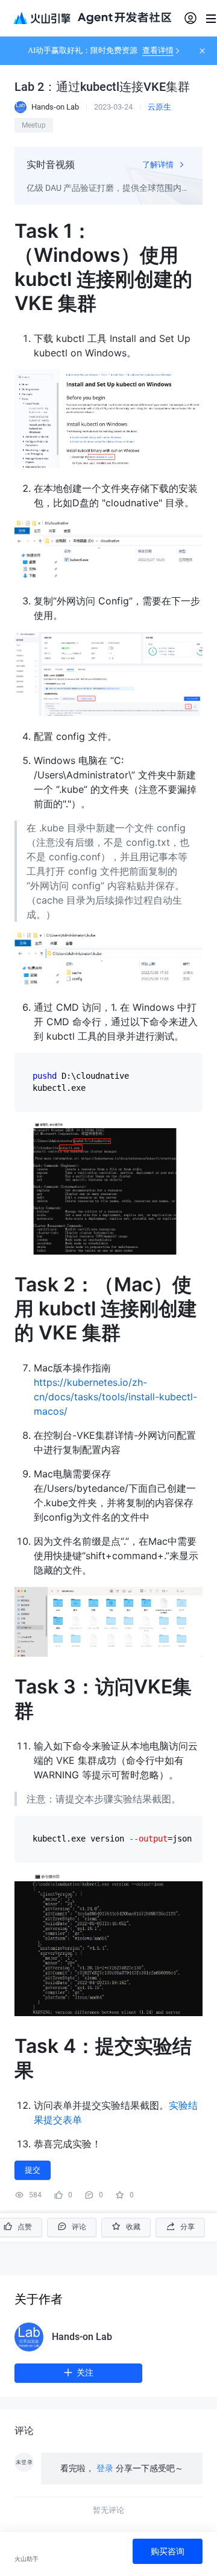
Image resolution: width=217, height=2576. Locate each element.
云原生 (159, 107)
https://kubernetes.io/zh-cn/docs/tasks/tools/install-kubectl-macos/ (115, 1397)
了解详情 (159, 165)
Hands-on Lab (82, 2337)
